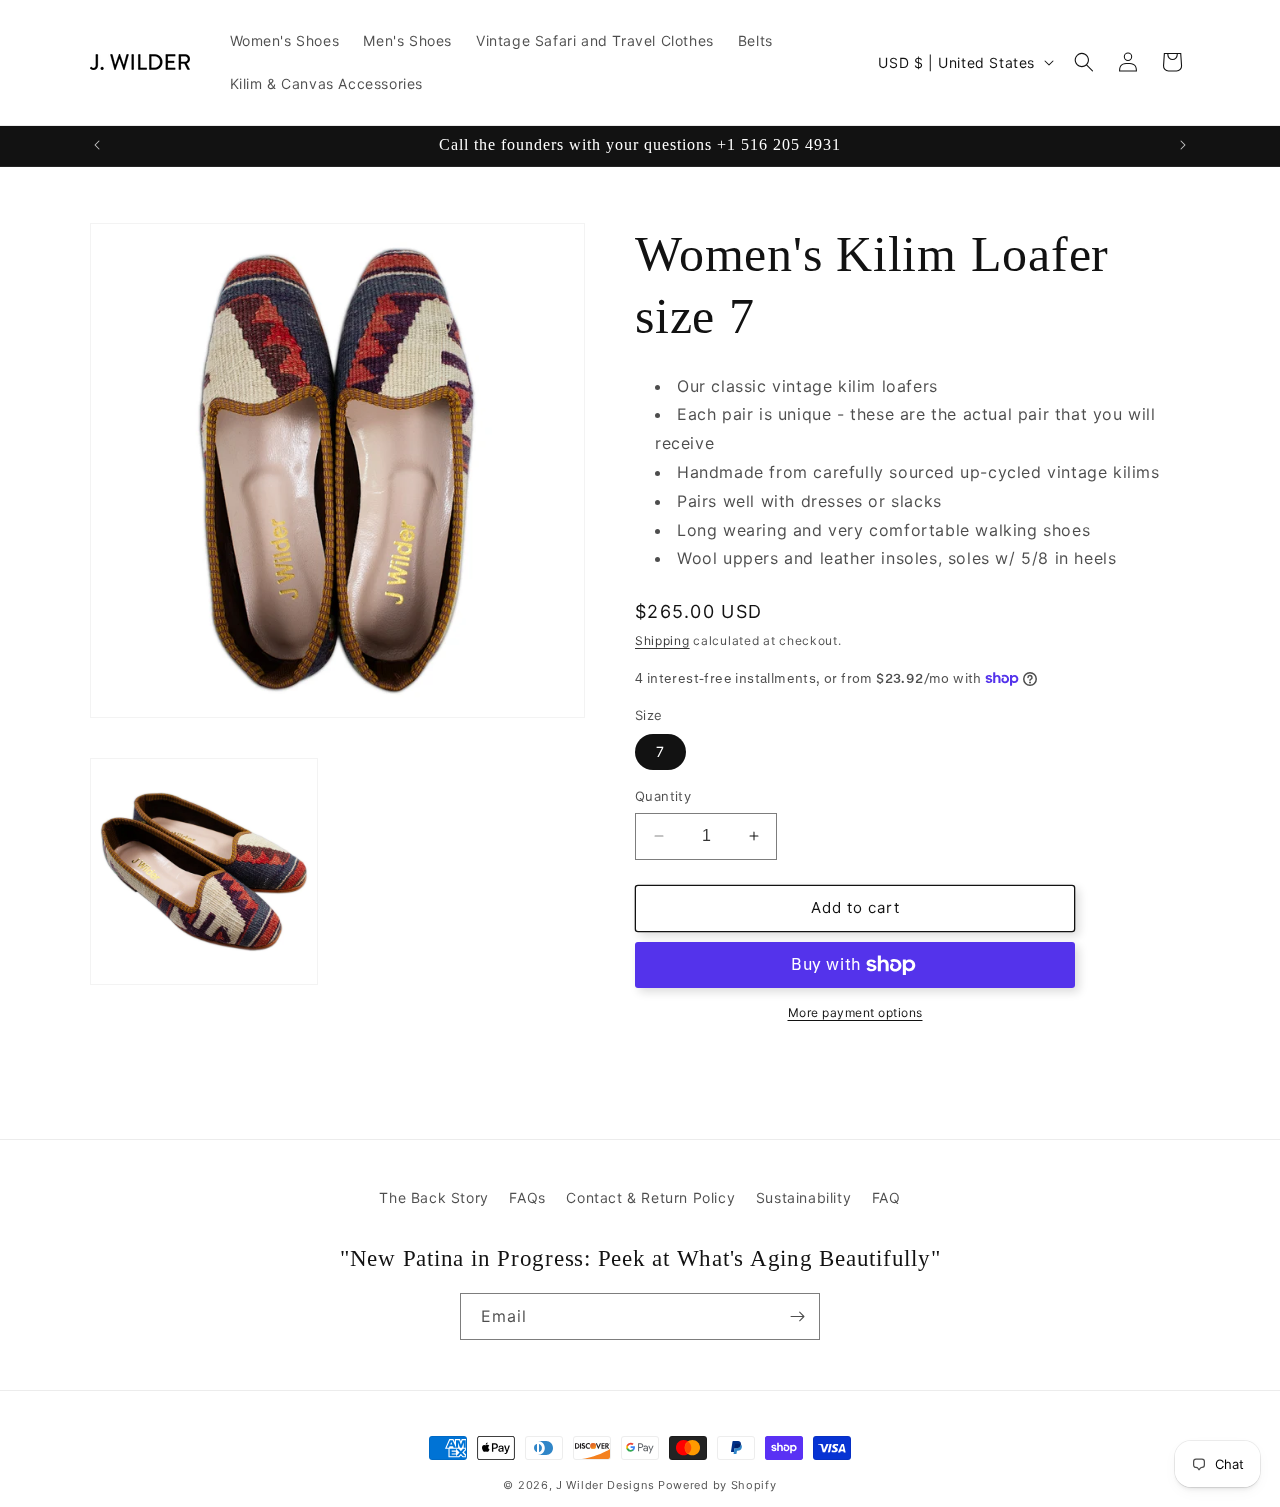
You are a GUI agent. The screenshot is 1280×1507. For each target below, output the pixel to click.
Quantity (663, 796)
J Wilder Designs (607, 1485)
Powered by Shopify (717, 1485)
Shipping (662, 640)
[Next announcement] (1183, 145)
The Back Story (433, 1197)
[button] (1084, 62)
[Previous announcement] (97, 145)
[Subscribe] (797, 1316)
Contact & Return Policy (650, 1197)
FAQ (886, 1197)
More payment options (855, 1012)
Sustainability (803, 1197)
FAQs (527, 1197)
